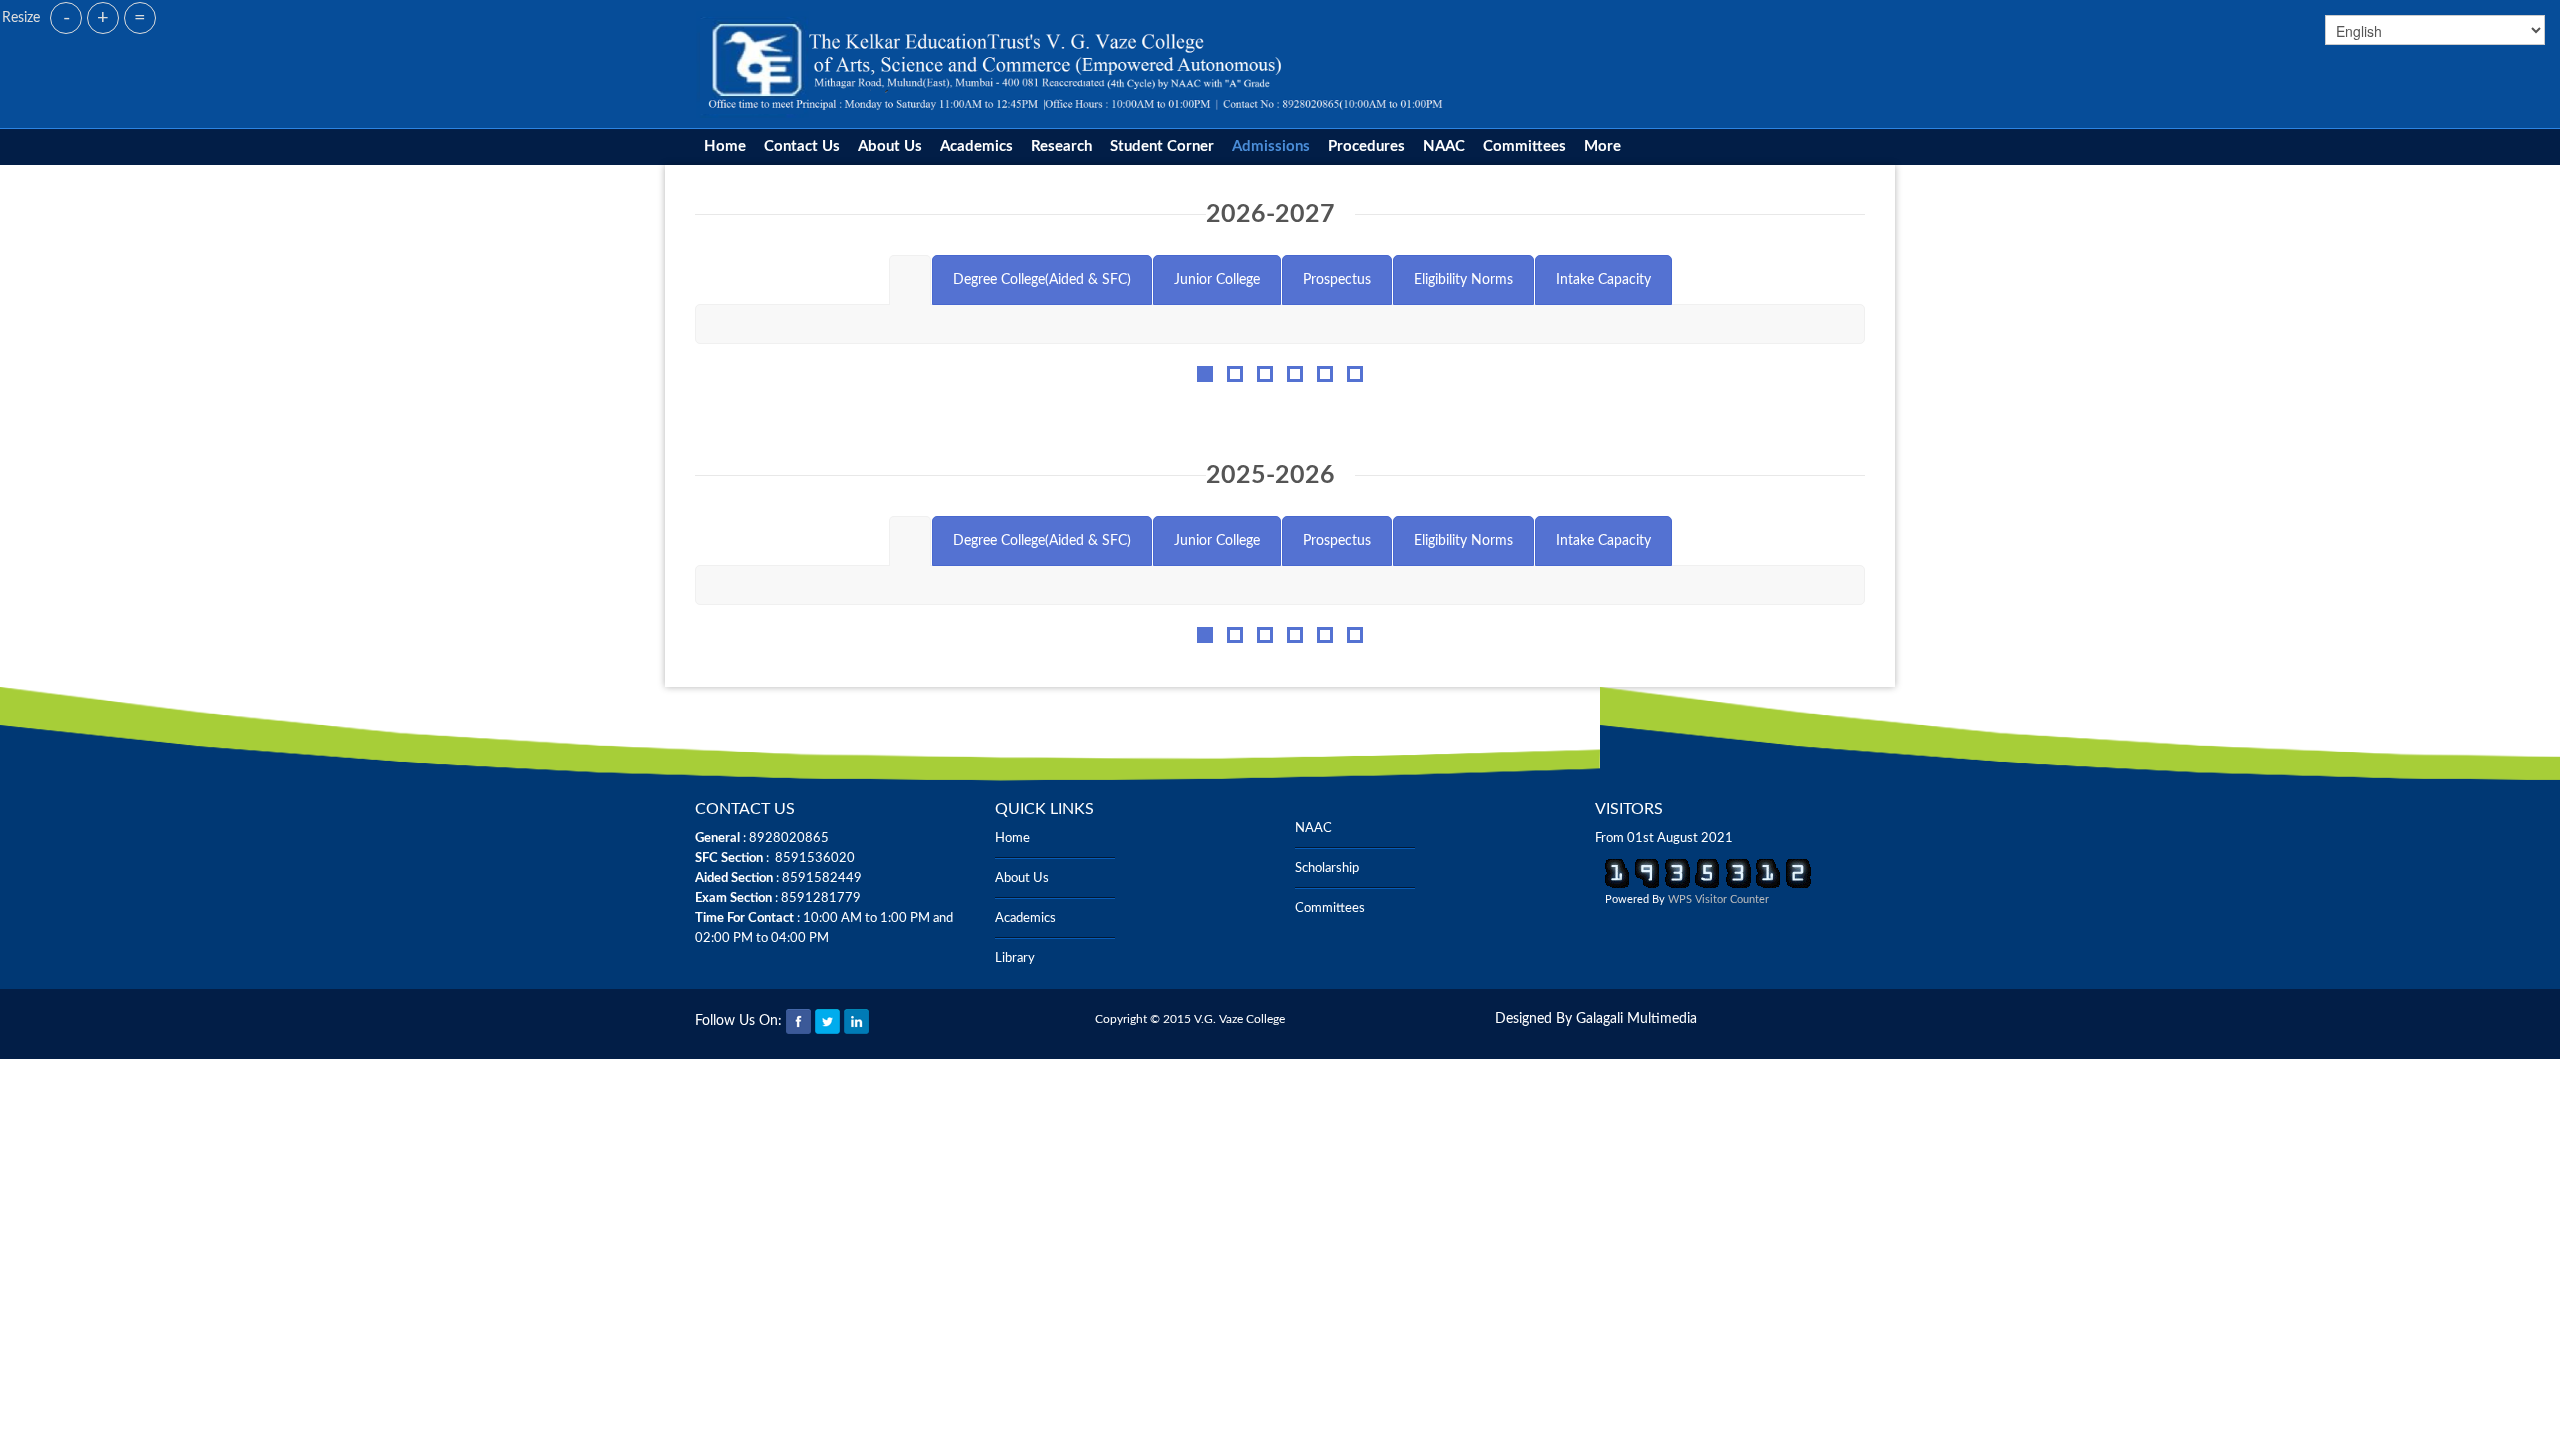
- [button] (66, 18)
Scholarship (1327, 868)
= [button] (140, 18)
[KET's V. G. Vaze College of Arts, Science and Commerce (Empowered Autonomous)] (1076, 64)
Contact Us (802, 146)
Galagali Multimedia (1636, 1019)
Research (1061, 146)
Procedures (1366, 146)
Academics (976, 146)
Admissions (1271, 146)
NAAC (1444, 146)
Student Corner (1162, 146)
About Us (890, 146)
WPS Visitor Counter (1718, 899)
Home (725, 146)
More (1602, 146)
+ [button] (103, 18)
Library (1015, 958)
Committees (1524, 146)
